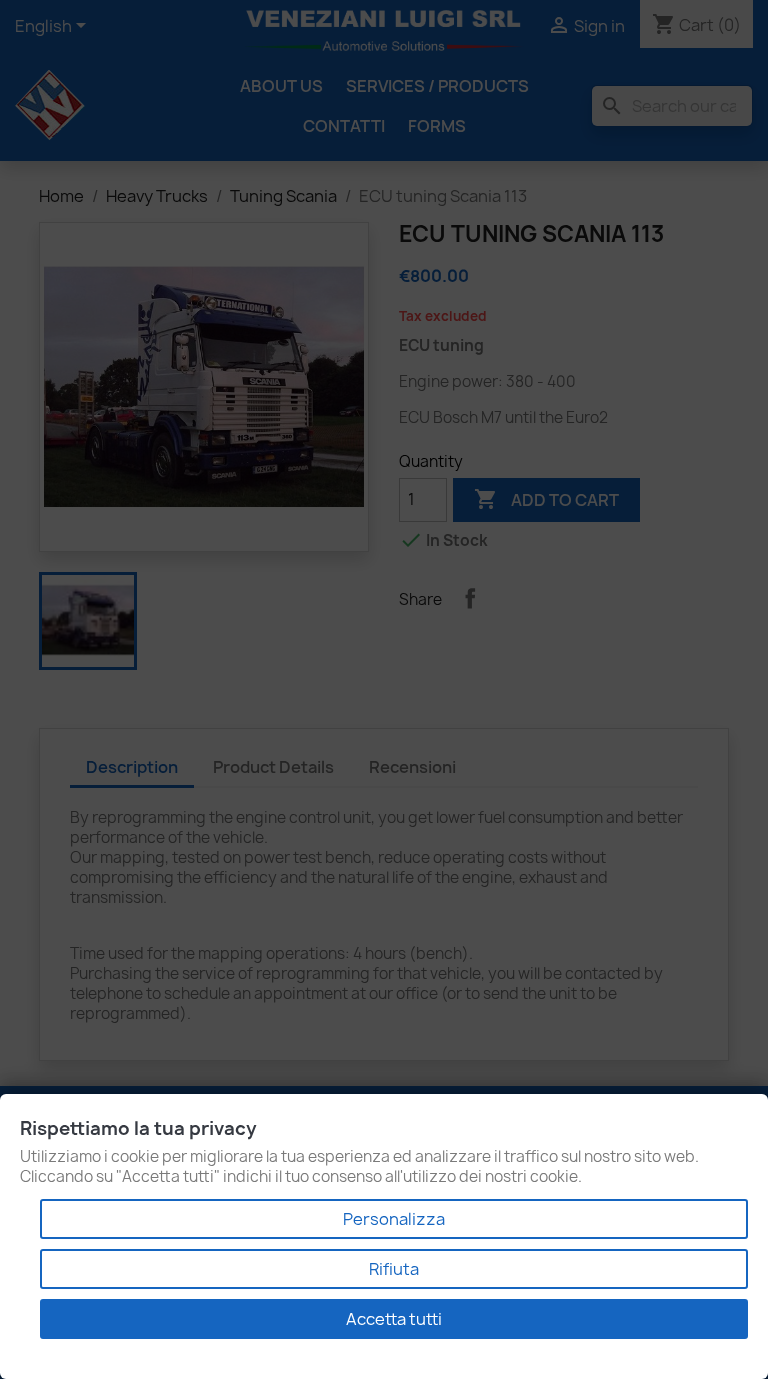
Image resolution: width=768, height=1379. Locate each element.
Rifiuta (394, 1269)
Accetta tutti (394, 1319)
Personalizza (394, 1219)
